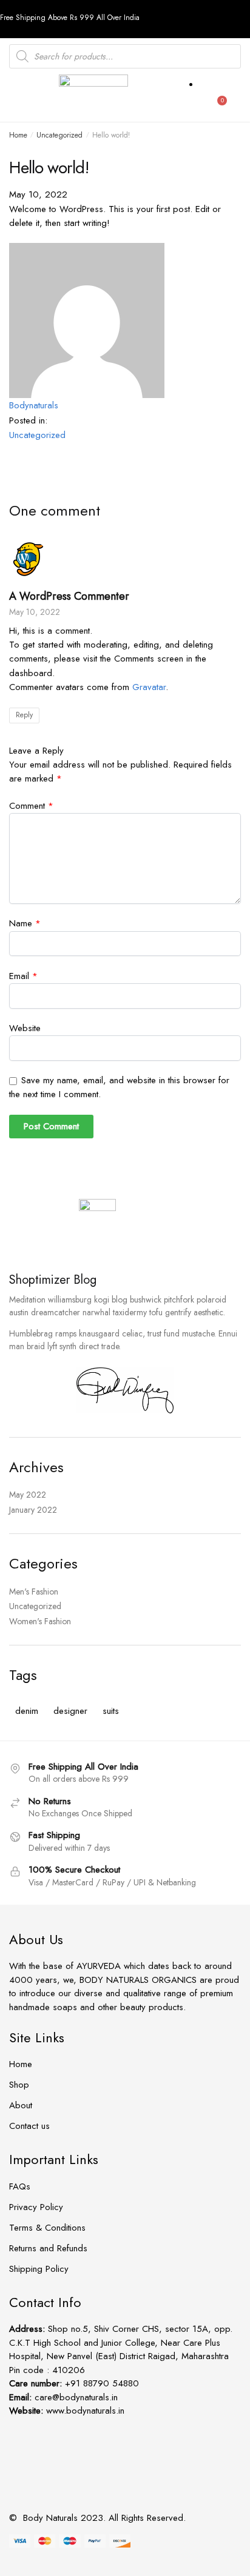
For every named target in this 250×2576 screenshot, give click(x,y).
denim (27, 1711)
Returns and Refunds (48, 2248)
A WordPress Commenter (69, 596)
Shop (19, 2085)
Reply (24, 715)
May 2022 (28, 1495)
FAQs (20, 2186)
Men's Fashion (34, 1592)
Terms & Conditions (47, 2228)
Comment (31, 806)
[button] (19, 98)
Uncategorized (59, 135)
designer (70, 1711)
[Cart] (223, 100)
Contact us (29, 2126)
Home (18, 135)
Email (23, 976)
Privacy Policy (36, 2207)
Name (25, 923)
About (21, 2105)
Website (25, 1028)
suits (111, 1711)
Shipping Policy (39, 2269)
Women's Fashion (40, 1621)
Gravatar (149, 687)
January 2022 (33, 1510)
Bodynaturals (34, 405)
